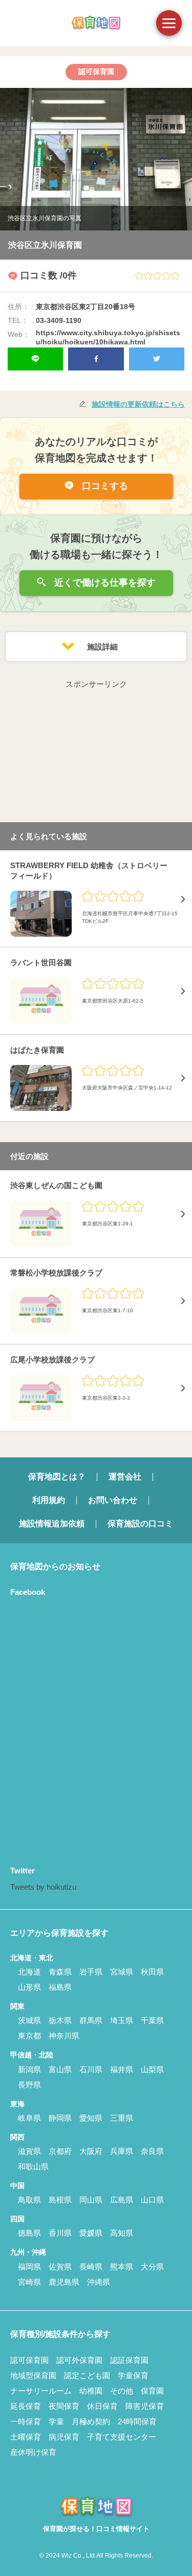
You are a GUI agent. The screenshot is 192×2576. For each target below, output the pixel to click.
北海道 (29, 1972)
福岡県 (29, 2267)
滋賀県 (29, 2151)
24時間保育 (137, 2421)
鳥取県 (29, 2200)
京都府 (60, 2151)
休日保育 (102, 2406)
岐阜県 (29, 2118)
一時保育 (26, 2421)
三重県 (122, 2118)
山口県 (152, 2200)
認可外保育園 (79, 2360)
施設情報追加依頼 (52, 1524)
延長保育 (26, 2406)
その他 (122, 2391)
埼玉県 (122, 2020)
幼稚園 (91, 2391)
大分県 (152, 2267)
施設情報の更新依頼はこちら (138, 404)
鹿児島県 (64, 2282)
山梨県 (152, 2069)
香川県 (60, 2233)
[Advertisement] (96, 755)
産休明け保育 (33, 2452)
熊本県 (122, 2267)
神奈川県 (64, 2036)
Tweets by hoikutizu (43, 1887)
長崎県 (91, 2267)
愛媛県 (91, 2233)
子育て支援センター (122, 2437)
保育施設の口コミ (140, 1524)
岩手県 (91, 1972)
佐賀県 (60, 2267)
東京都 (29, 2036)
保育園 (152, 2391)
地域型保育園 (33, 2375)
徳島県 (29, 2233)
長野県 (29, 2085)
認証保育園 (129, 2360)
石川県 (91, 2069)
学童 (56, 2421)
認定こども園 (87, 2375)
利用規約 (49, 1500)
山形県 (29, 1987)
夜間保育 (64, 2406)
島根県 (60, 2200)
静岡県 (60, 2118)
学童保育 (133, 2375)
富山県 (60, 2069)
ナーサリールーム (41, 2391)
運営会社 (125, 1477)
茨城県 (29, 2020)
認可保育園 (29, 2360)
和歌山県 (33, 2166)
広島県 (122, 2200)
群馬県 (91, 2020)
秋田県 (152, 1972)
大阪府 (91, 2151)
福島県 (60, 1987)
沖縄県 (99, 2282)
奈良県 (152, 2151)
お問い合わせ (113, 1500)
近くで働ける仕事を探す (104, 583)
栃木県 (60, 2020)
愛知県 (91, 2118)
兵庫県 (122, 2151)
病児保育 (64, 2437)
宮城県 (122, 1972)
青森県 (60, 1972)
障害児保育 (145, 2406)
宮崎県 (29, 2282)
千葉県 (152, 2020)
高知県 (122, 2233)
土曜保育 (26, 2437)
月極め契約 (91, 2421)
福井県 (122, 2069)
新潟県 (29, 2069)
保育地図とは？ (57, 1477)
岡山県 (91, 2200)
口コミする (104, 486)
